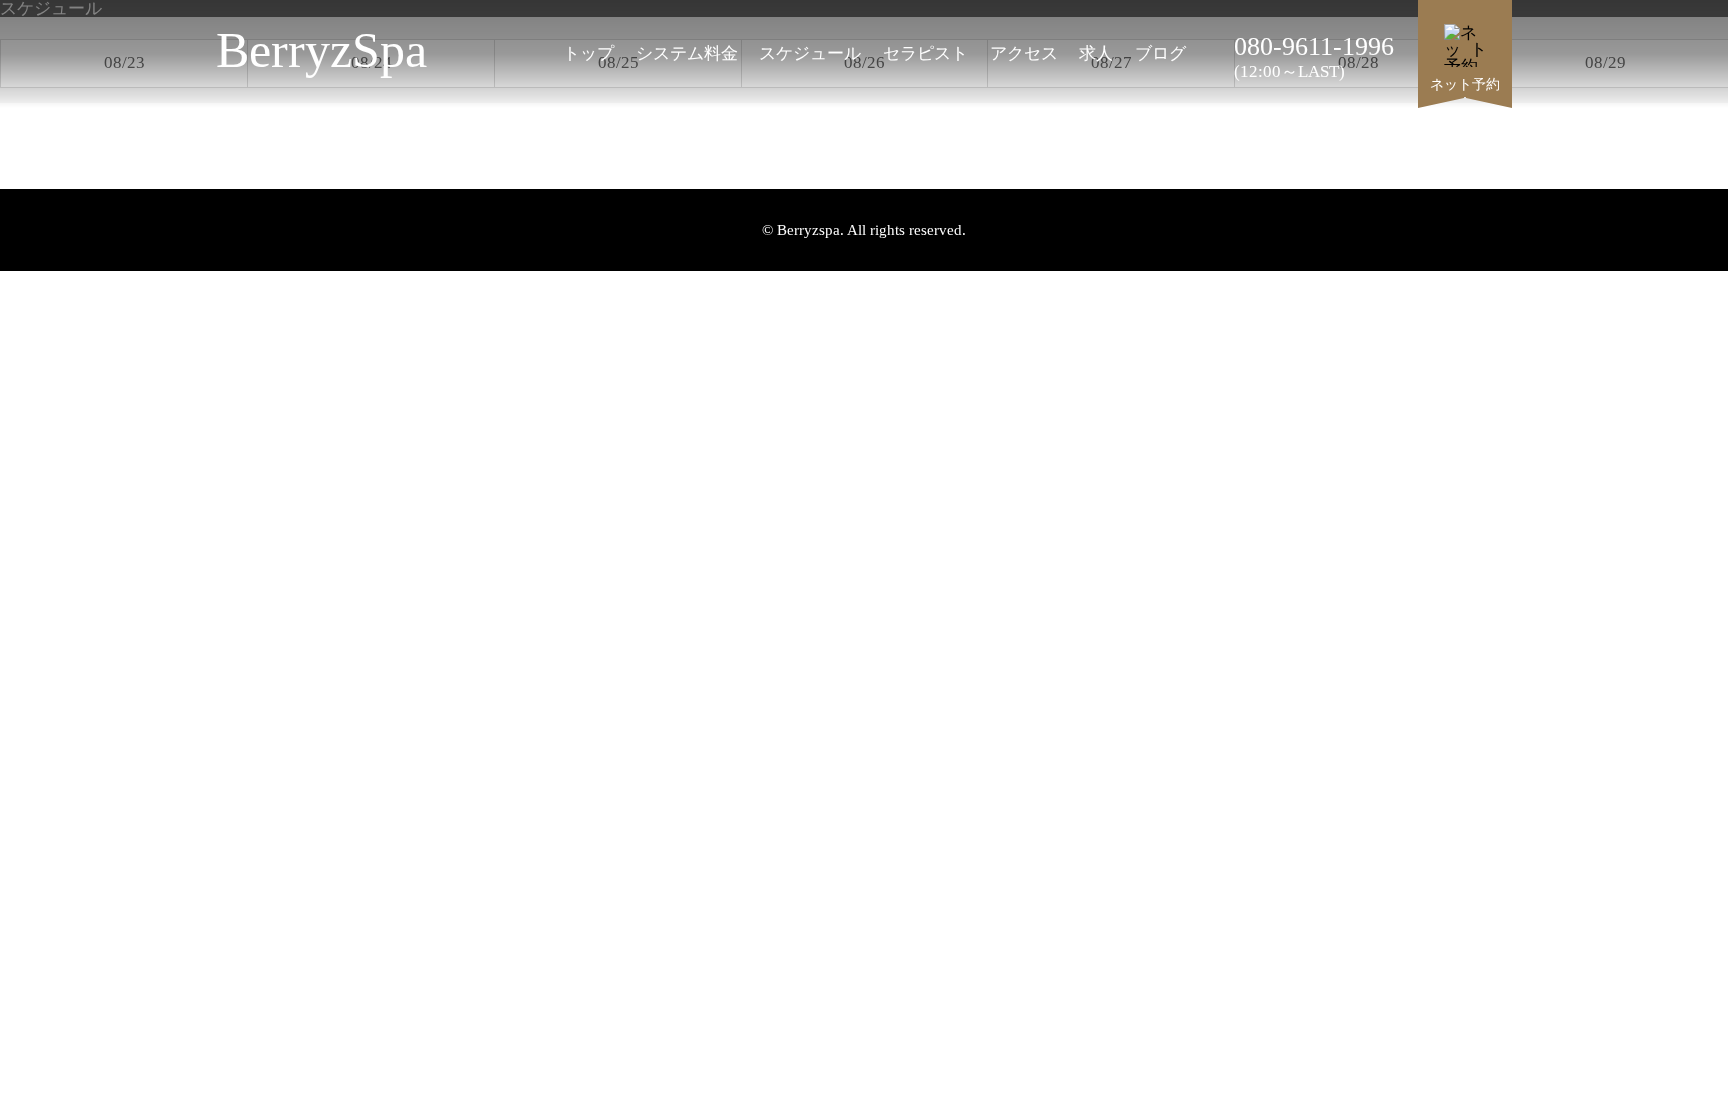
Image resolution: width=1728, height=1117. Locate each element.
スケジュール (810, 53)
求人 (1096, 53)
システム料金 (687, 53)
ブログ (1160, 53)
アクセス (1024, 53)
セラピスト (925, 53)
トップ (588, 53)
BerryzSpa (321, 45)
